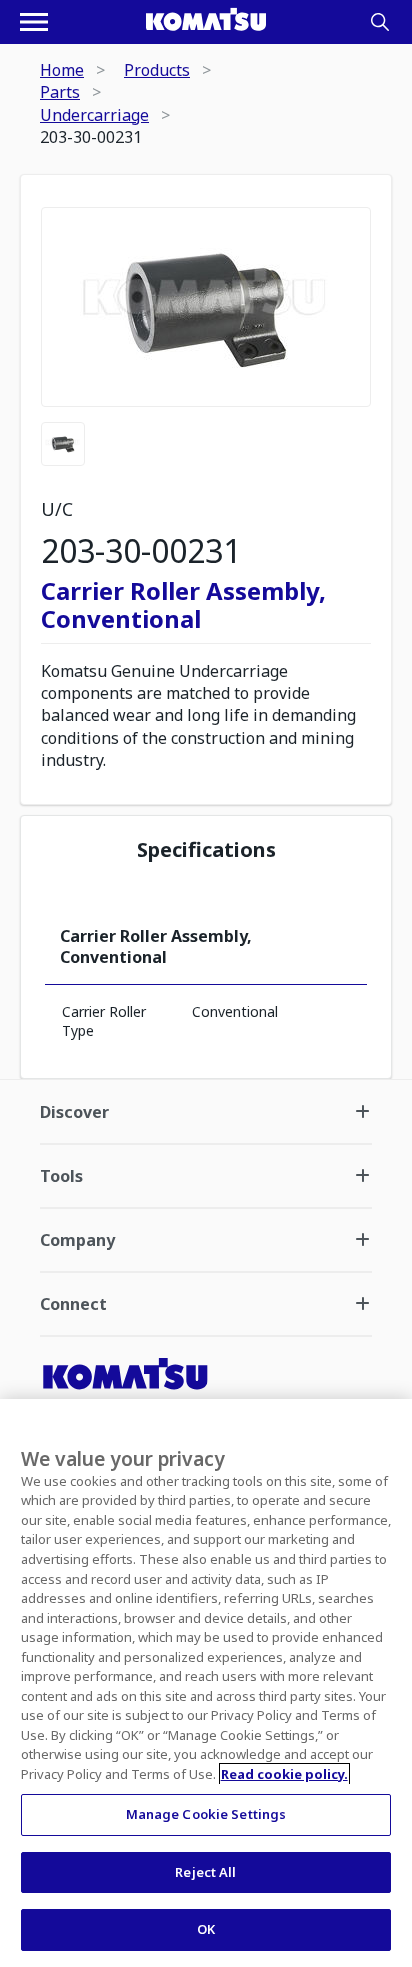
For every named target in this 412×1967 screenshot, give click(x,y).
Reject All (205, 1872)
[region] (206, 1683)
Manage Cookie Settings (206, 1814)
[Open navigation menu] (34, 22)
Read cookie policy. (284, 1774)
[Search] (380, 22)
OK (206, 1929)
